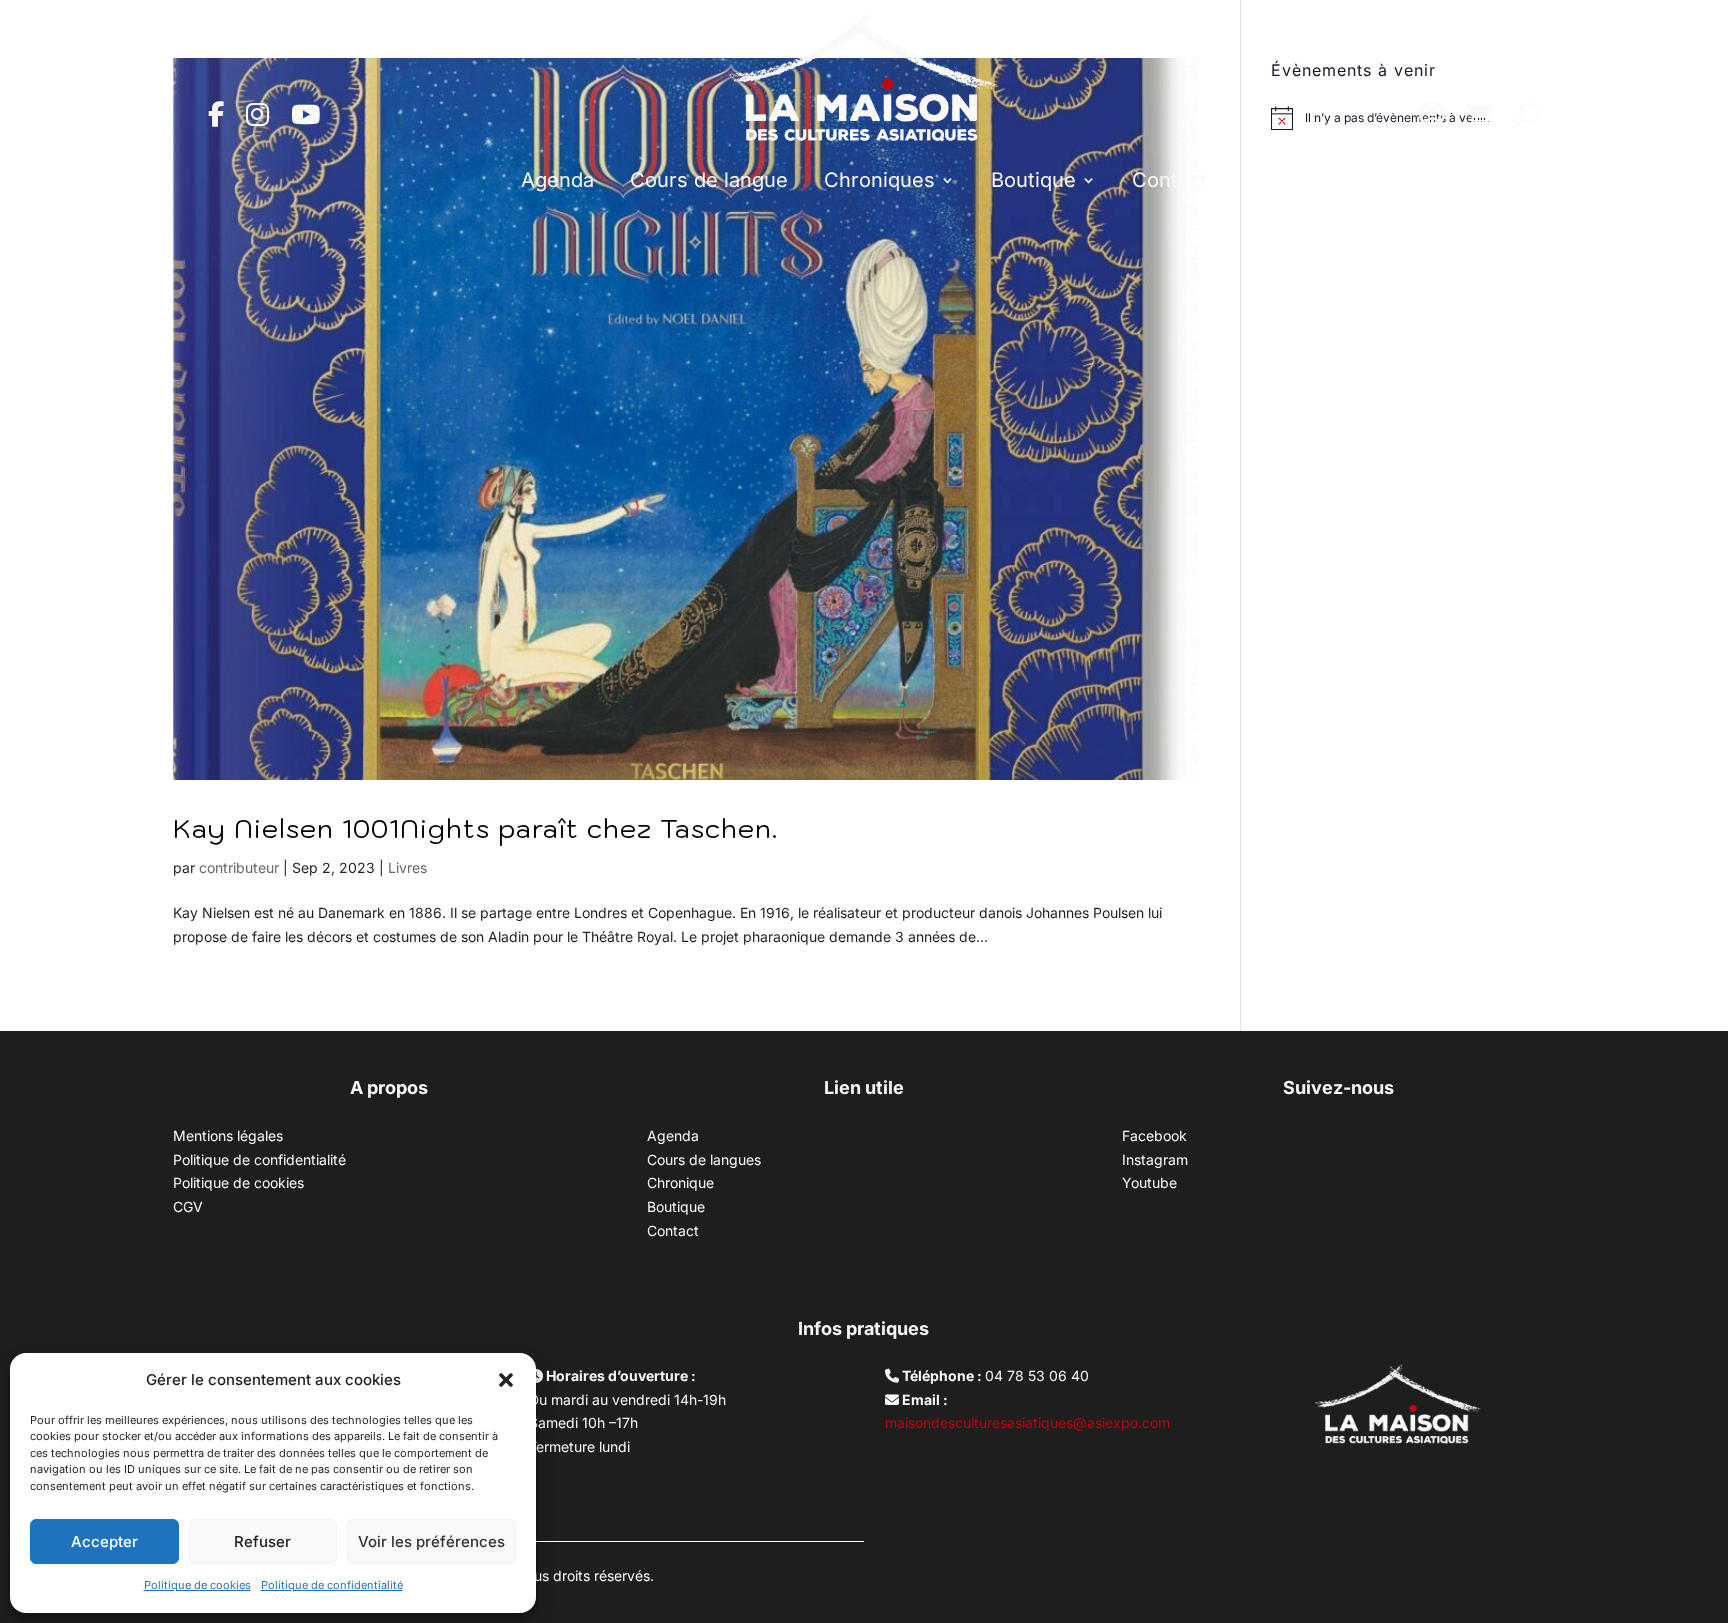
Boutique (1033, 180)
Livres (407, 867)
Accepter (104, 1541)
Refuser (262, 1541)
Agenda (557, 180)
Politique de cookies (197, 1585)
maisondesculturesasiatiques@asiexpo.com (1027, 1422)
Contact (1169, 180)
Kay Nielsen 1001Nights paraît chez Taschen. (475, 828)
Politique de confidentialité (332, 1585)
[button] (506, 1380)
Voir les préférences (431, 1541)
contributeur (239, 867)
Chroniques (879, 180)
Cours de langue (709, 180)
